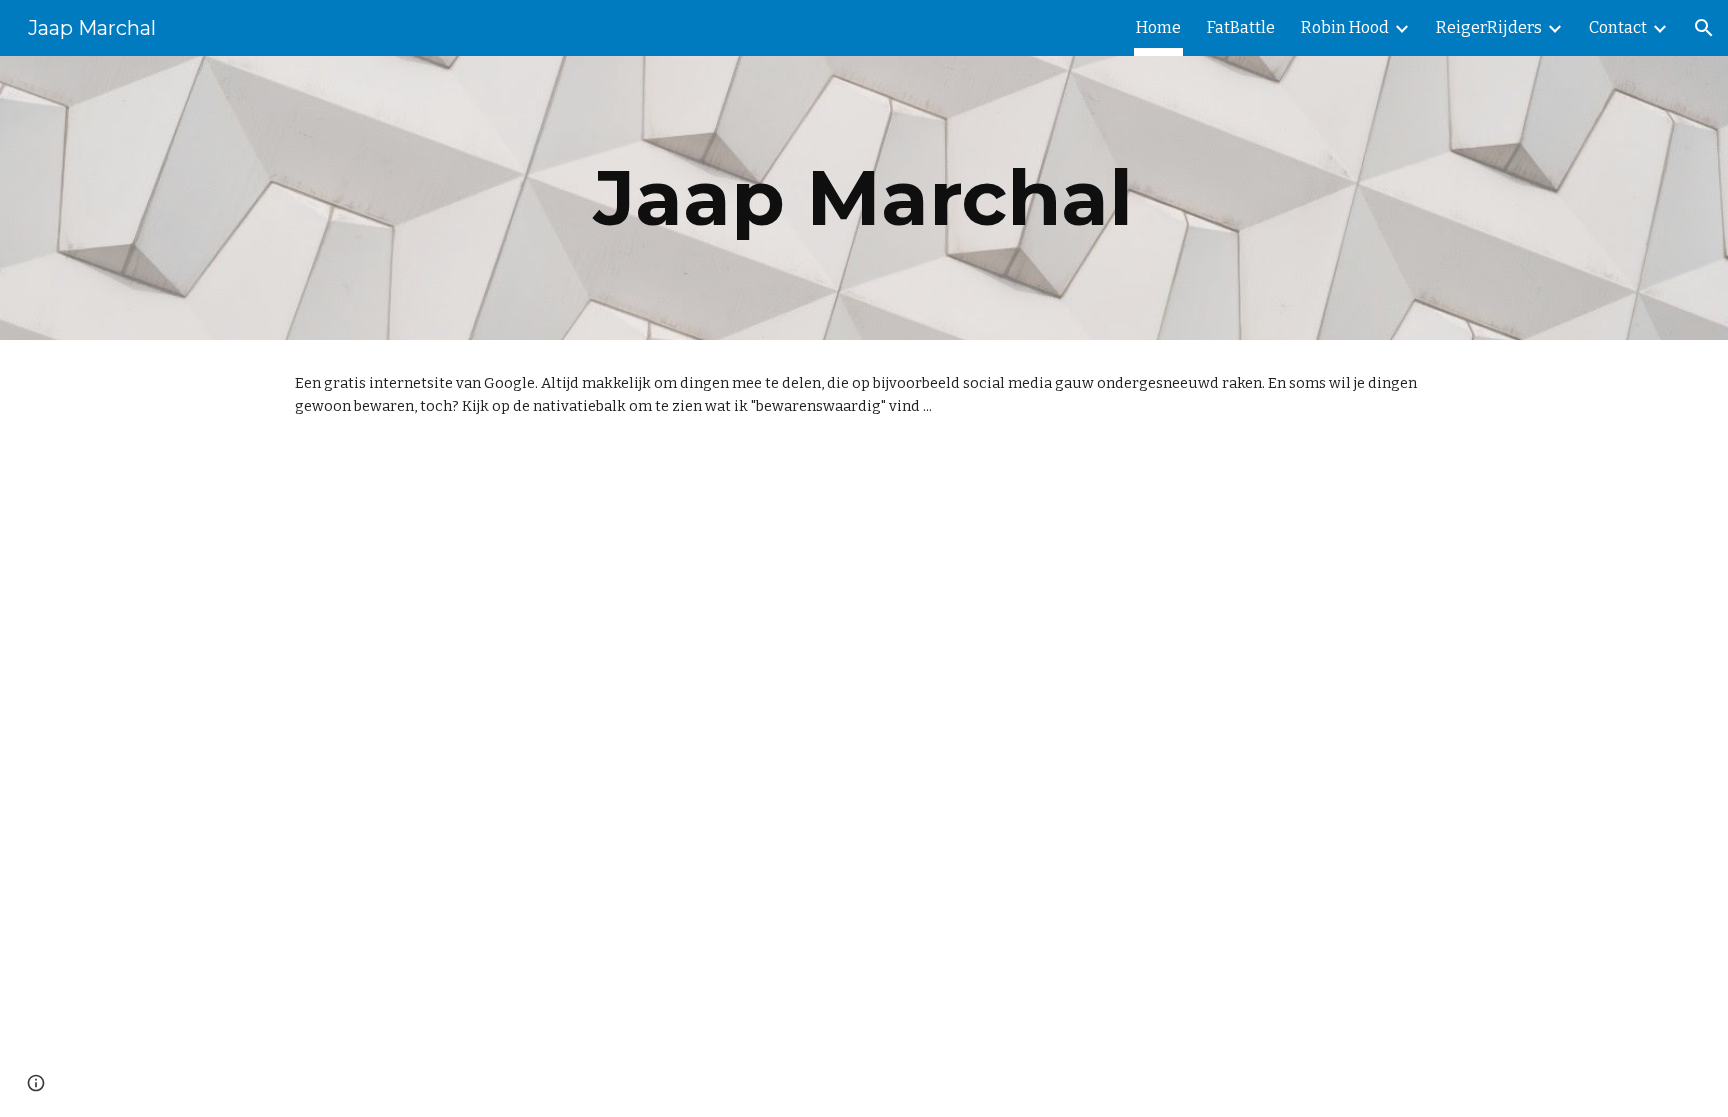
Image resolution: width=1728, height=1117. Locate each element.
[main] (864, 198)
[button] (1704, 28)
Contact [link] (1618, 27)
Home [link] (1158, 27)
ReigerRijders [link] (1489, 27)
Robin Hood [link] (1345, 27)
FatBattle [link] (1241, 27)
